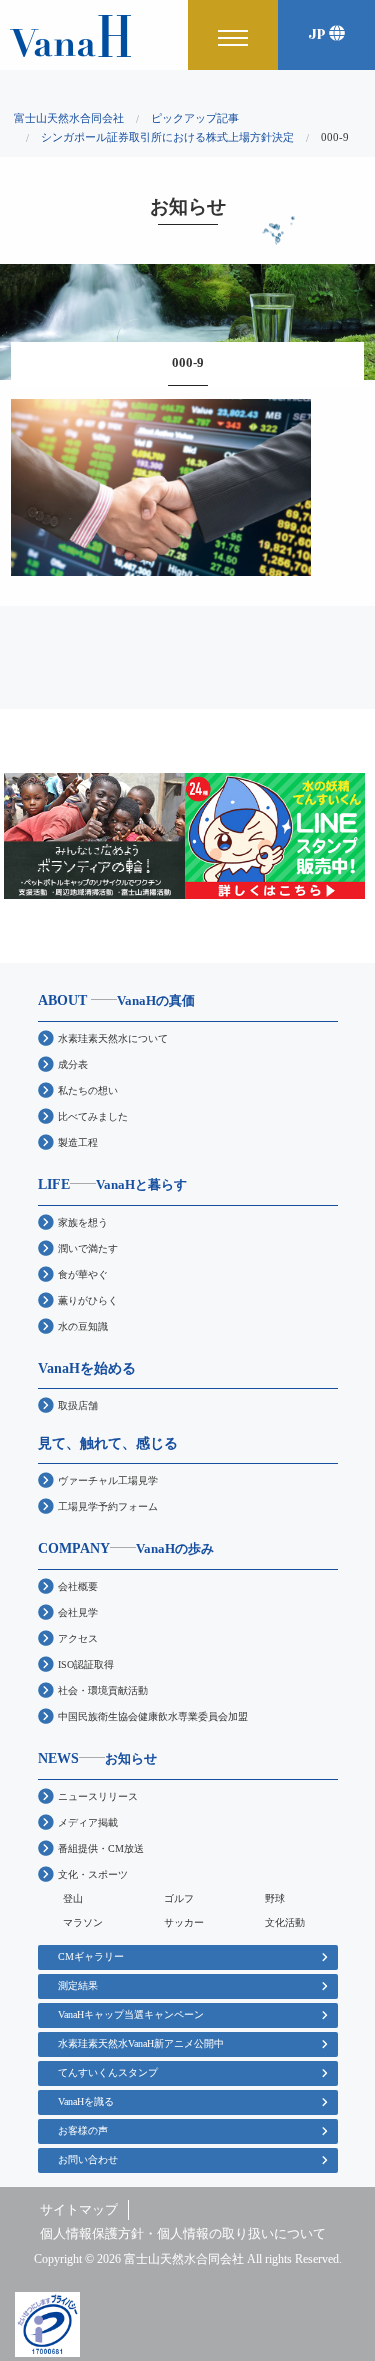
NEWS (97, 1758)
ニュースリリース (98, 1796)
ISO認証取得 (86, 1664)
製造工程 (78, 1142)
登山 (73, 1898)
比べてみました (93, 1116)
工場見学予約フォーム (108, 1506)
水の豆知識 (83, 1326)
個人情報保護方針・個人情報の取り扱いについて (183, 2234)
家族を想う (83, 1222)
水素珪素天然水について (113, 1038)
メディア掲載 (88, 1822)
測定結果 (78, 1985)
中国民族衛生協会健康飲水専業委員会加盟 (153, 1716)
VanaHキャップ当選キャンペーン (131, 2014)
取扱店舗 (78, 1405)
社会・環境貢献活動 (103, 1690)
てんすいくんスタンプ (108, 2072)
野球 (275, 1898)
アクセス (78, 1638)
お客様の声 (83, 2130)
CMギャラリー (91, 1956)
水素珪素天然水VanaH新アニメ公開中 (141, 2043)
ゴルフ (179, 1898)
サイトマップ (79, 2210)
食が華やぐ (83, 1274)
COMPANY (126, 1548)
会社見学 (78, 1612)
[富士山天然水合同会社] (70, 34)
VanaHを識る (86, 2101)
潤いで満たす (88, 1248)
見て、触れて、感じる (108, 1443)
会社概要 (78, 1586)
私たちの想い (88, 1090)
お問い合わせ (88, 2159)
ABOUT (116, 1000)
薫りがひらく (88, 1300)
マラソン (83, 1922)
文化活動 (285, 1922)
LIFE (112, 1184)
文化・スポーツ (93, 1874)
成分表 (73, 1064)
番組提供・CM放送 (101, 1848)
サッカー (184, 1922)
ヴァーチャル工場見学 (108, 1480)
